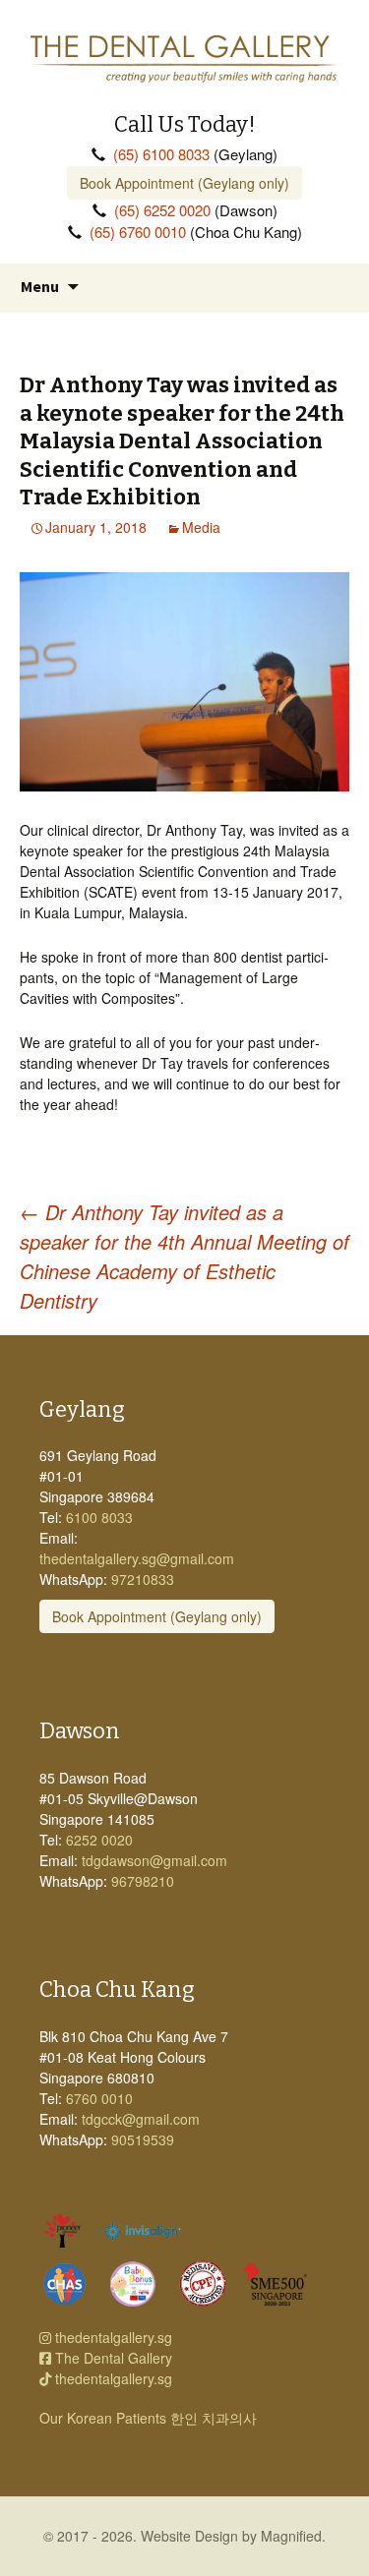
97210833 (143, 1579)
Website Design (189, 2536)
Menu (40, 286)
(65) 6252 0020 (162, 210)
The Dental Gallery (112, 2358)
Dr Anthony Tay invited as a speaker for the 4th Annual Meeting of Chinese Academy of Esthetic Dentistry (184, 1256)
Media (201, 527)
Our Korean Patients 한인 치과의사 (148, 2418)
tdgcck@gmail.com (141, 2119)
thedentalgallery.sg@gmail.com (137, 1558)
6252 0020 (99, 1840)
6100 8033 (99, 1517)
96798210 (143, 1881)
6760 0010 (99, 2098)
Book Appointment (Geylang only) (184, 183)
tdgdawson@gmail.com (154, 1860)
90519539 (143, 2139)
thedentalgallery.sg (112, 2337)
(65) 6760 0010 (138, 232)
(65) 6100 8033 (161, 154)
